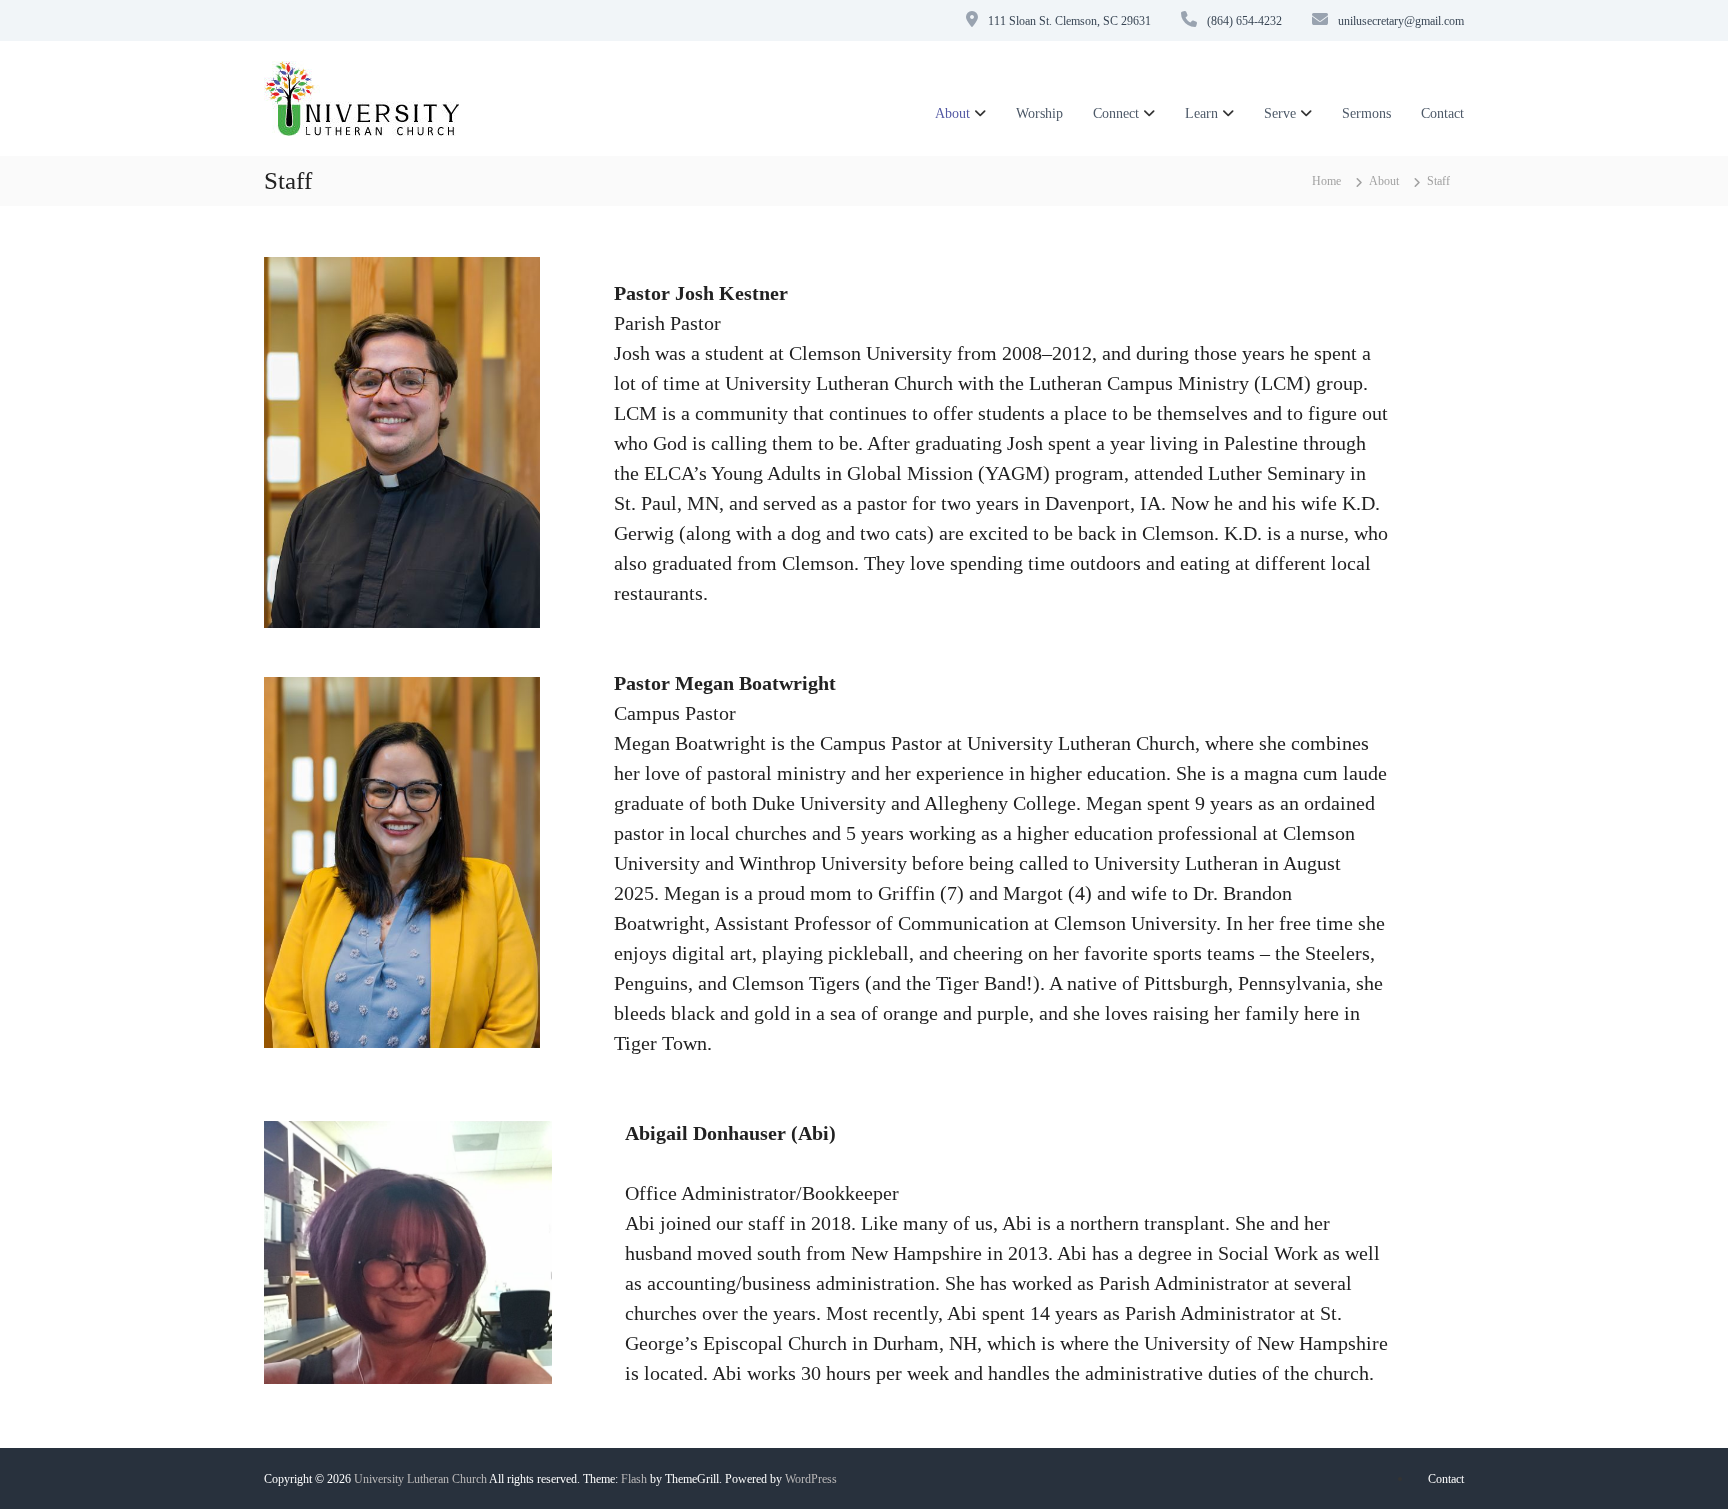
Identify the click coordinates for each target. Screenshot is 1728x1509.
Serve (1280, 113)
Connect (1116, 113)
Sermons (1366, 113)
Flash (634, 1479)
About (952, 113)
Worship (1039, 113)
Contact (1442, 113)
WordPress (811, 1479)
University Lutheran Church (420, 1479)
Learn (1201, 113)
